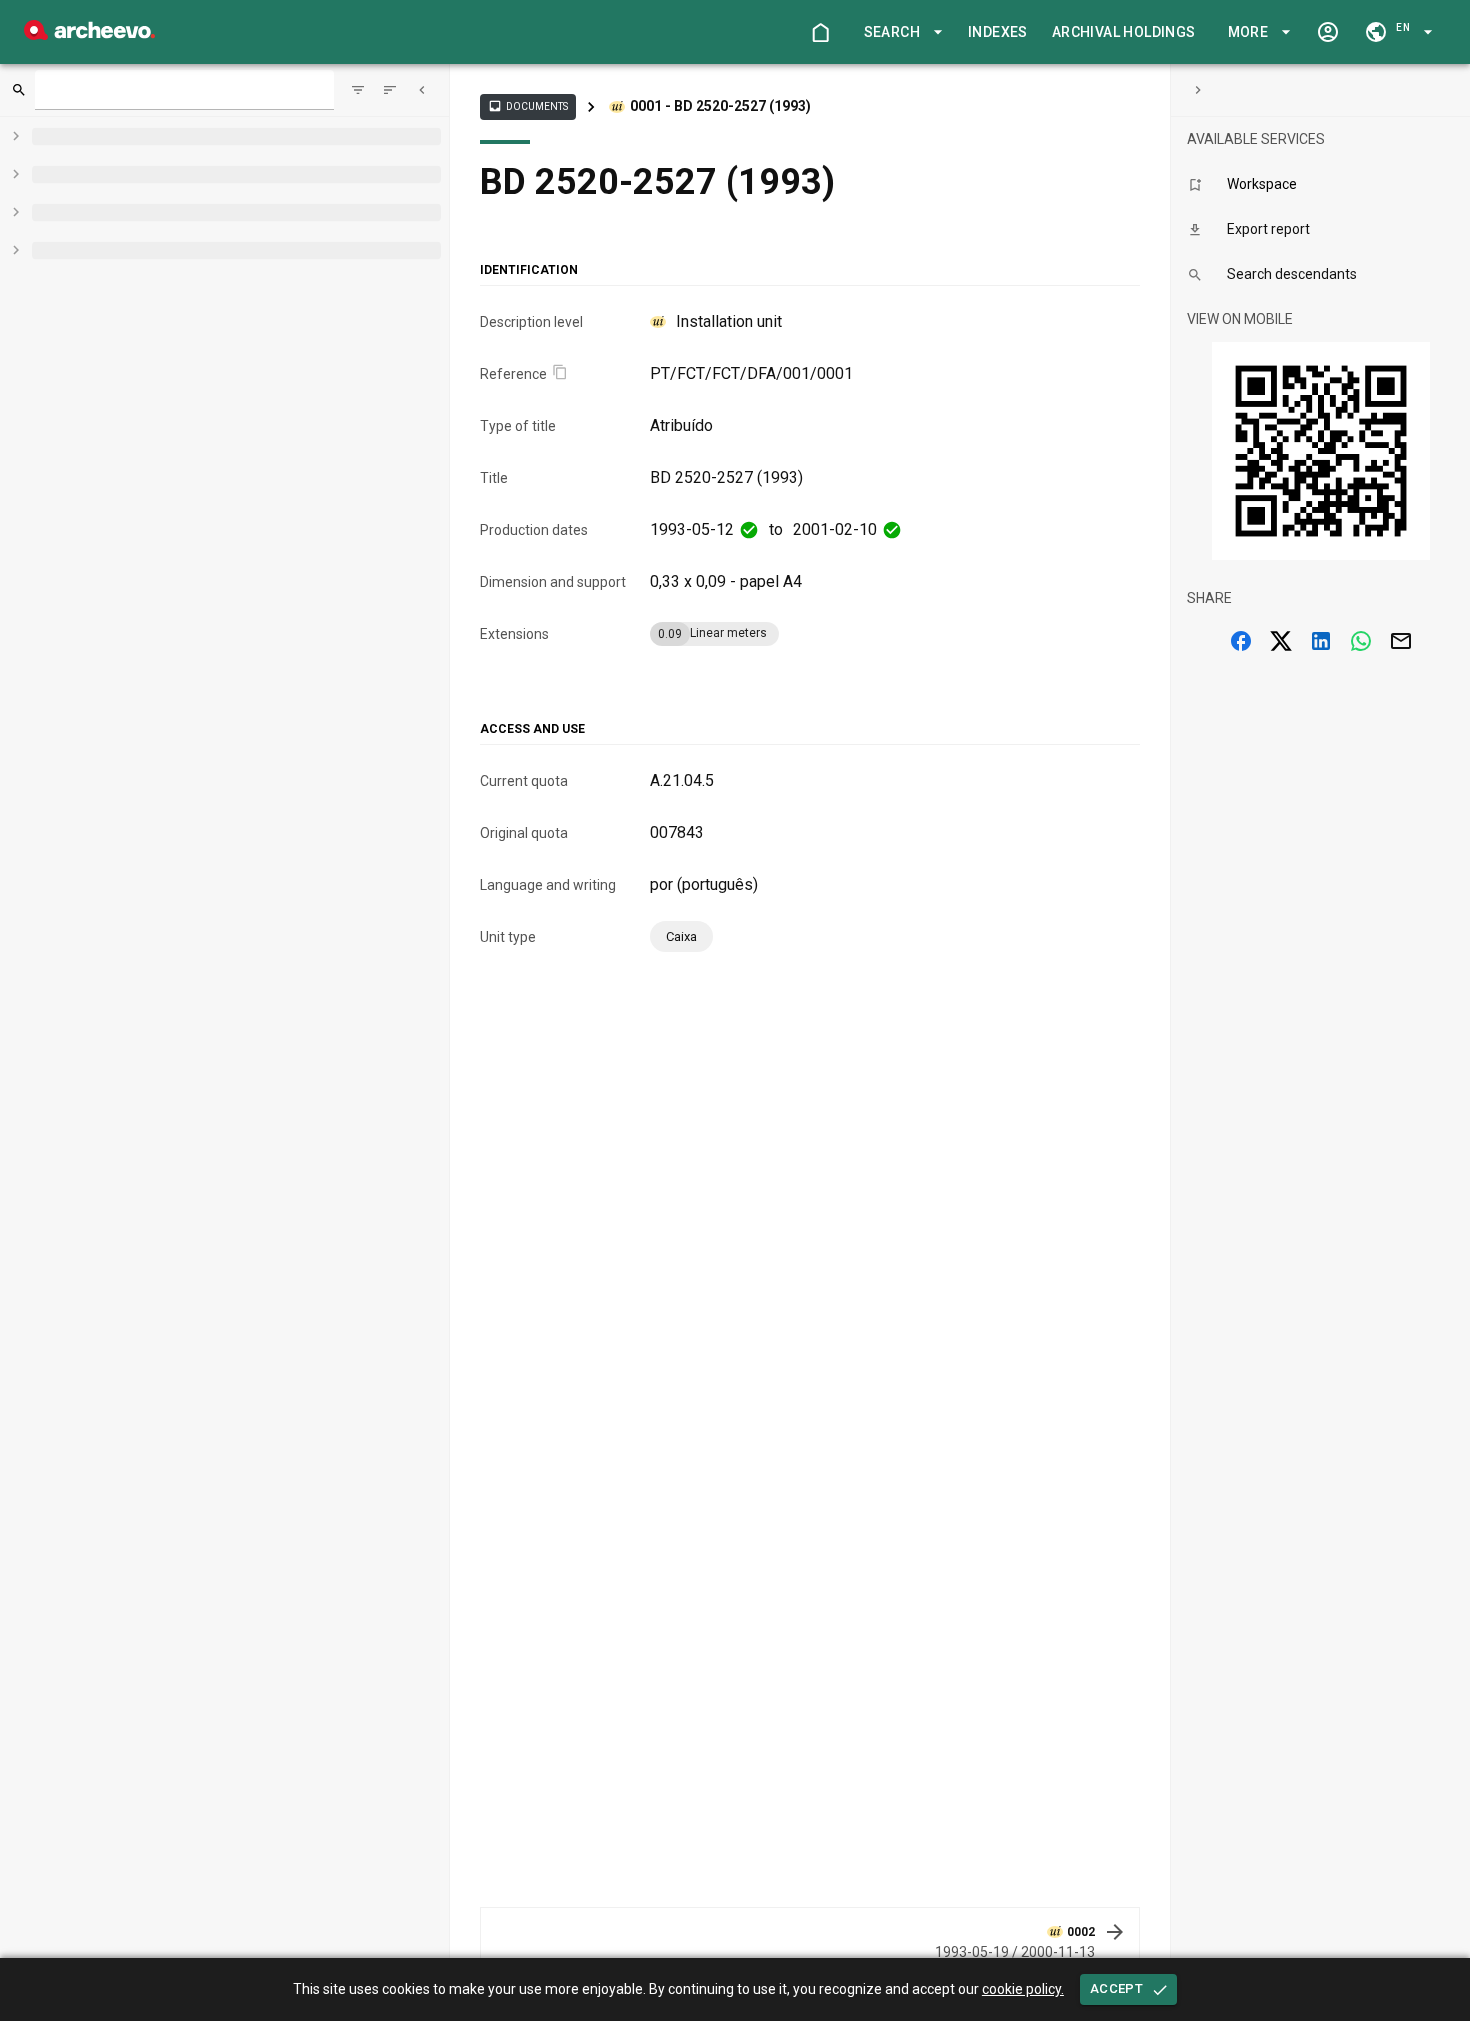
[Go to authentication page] (1328, 32)
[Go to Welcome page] (820, 32)
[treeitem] (263, 271)
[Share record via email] (1401, 641)
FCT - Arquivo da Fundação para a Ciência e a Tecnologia (791, 106)
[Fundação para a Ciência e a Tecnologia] (89, 34)
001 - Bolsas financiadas (878, 136)
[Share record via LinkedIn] (1321, 641)
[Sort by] (358, 90)
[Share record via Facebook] (1241, 641)
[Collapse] (422, 90)
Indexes (998, 32)
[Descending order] (390, 90)
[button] (900, 32)
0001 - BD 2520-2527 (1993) (591, 161)
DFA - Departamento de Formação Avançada (626, 136)
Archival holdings (1124, 32)
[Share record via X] (1281, 641)
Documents (528, 106)
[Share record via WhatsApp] (1361, 641)
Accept (1116, 1988)
